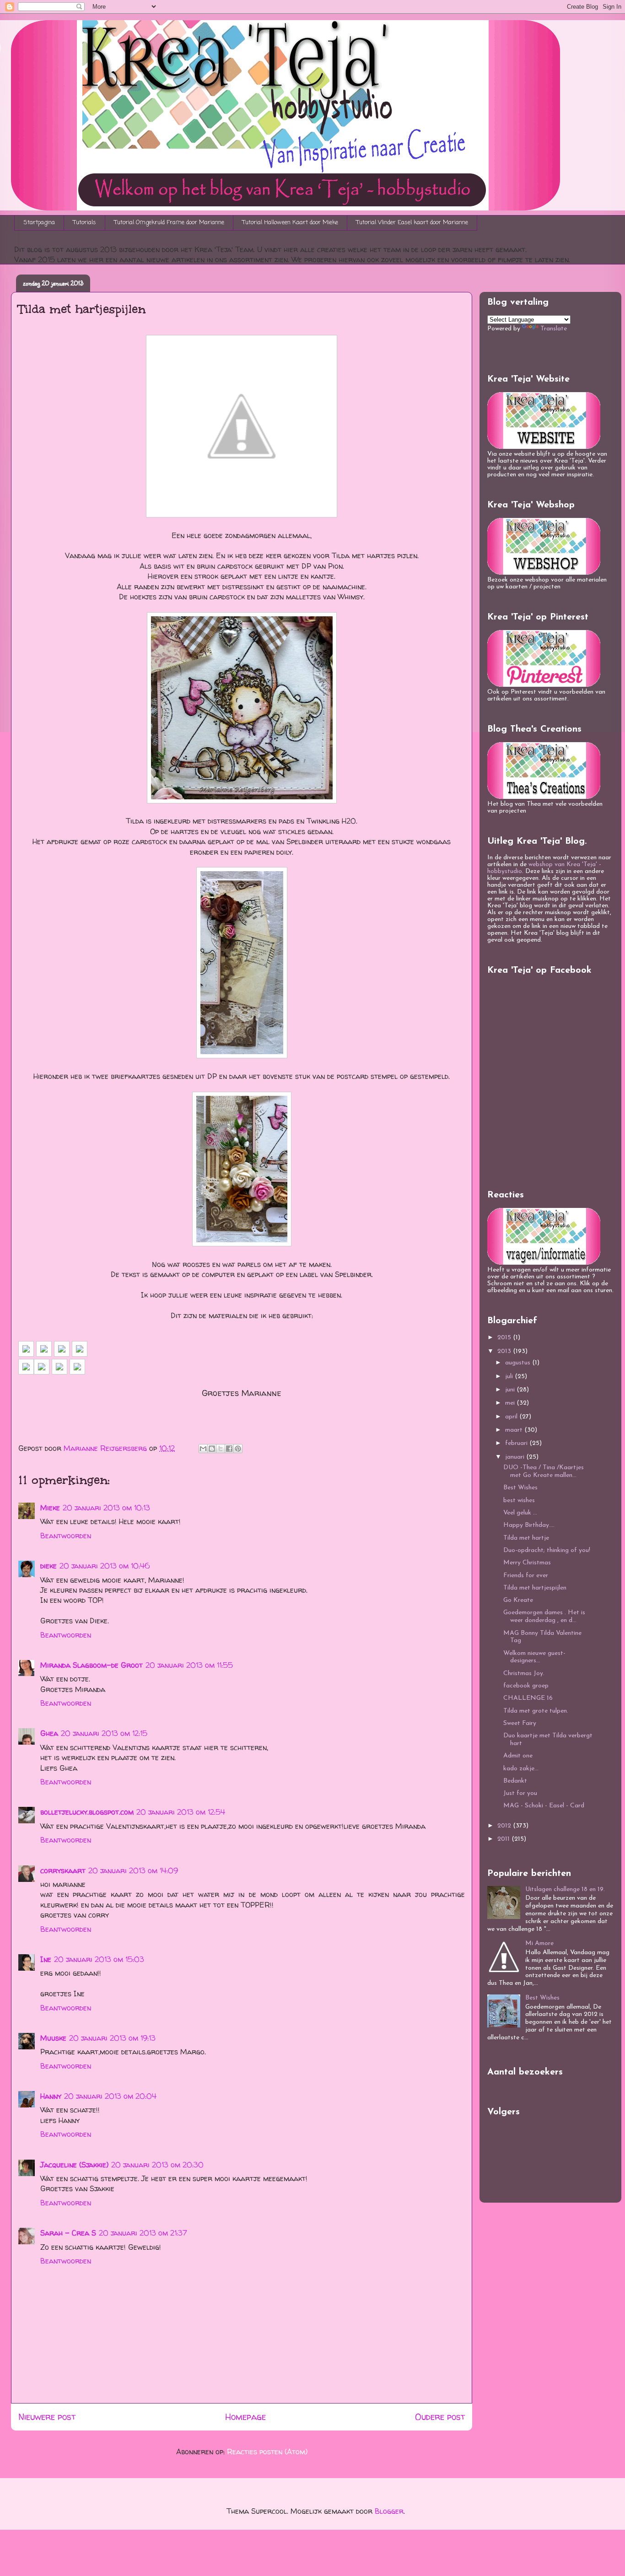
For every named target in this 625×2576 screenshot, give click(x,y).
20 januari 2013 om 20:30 (157, 2165)
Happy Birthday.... (529, 1525)
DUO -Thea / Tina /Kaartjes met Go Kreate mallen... (544, 1471)
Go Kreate (518, 1600)
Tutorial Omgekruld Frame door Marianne (169, 223)
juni (511, 1390)
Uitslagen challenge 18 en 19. (565, 1889)
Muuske (53, 2038)
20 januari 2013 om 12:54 (181, 1812)
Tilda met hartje (526, 1538)
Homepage (245, 2417)
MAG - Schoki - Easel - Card (544, 1806)
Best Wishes (520, 1488)
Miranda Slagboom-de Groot (92, 1665)
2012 (505, 1826)
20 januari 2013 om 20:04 (110, 2096)
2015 (505, 1338)
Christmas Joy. (524, 1673)
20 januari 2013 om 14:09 (133, 1870)
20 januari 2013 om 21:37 (143, 2233)
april (512, 1417)
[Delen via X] (221, 1449)
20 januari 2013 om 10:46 (105, 1566)
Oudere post (440, 2417)
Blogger (389, 2511)
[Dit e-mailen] (203, 1449)
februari (517, 1443)
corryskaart (63, 1870)
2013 (505, 1351)
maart (515, 1430)
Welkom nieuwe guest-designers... (534, 1657)
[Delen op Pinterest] (238, 1449)
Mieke (50, 1508)
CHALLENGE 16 (528, 1698)
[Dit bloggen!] (212, 1449)
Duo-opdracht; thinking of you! (547, 1550)
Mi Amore (539, 1943)
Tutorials (85, 223)
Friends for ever (526, 1576)
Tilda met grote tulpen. (536, 1711)
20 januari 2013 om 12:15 (104, 1733)
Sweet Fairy (520, 1723)
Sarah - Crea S (68, 2233)
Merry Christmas (527, 1563)
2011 (504, 1839)
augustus (519, 1363)
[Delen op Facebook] (229, 1449)
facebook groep (526, 1686)
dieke (48, 1566)
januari (516, 1457)
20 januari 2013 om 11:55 (189, 1665)
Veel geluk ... (520, 1513)
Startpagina (39, 223)
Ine (46, 1959)
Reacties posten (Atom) (267, 2452)
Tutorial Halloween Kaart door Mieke (290, 223)
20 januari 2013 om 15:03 (99, 1959)
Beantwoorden (66, 1536)
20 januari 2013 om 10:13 (106, 1508)
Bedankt (515, 1781)
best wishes (519, 1501)
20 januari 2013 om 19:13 (112, 2038)
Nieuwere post (47, 2417)
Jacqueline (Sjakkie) (74, 2165)
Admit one (518, 1756)
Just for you (520, 1793)
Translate (554, 329)
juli (510, 1377)
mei (511, 1403)
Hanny (51, 2096)
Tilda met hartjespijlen (535, 1588)
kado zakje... (521, 1769)
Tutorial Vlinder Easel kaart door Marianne (412, 223)
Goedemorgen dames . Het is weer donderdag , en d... (544, 1617)
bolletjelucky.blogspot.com (87, 1812)
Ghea (49, 1733)
